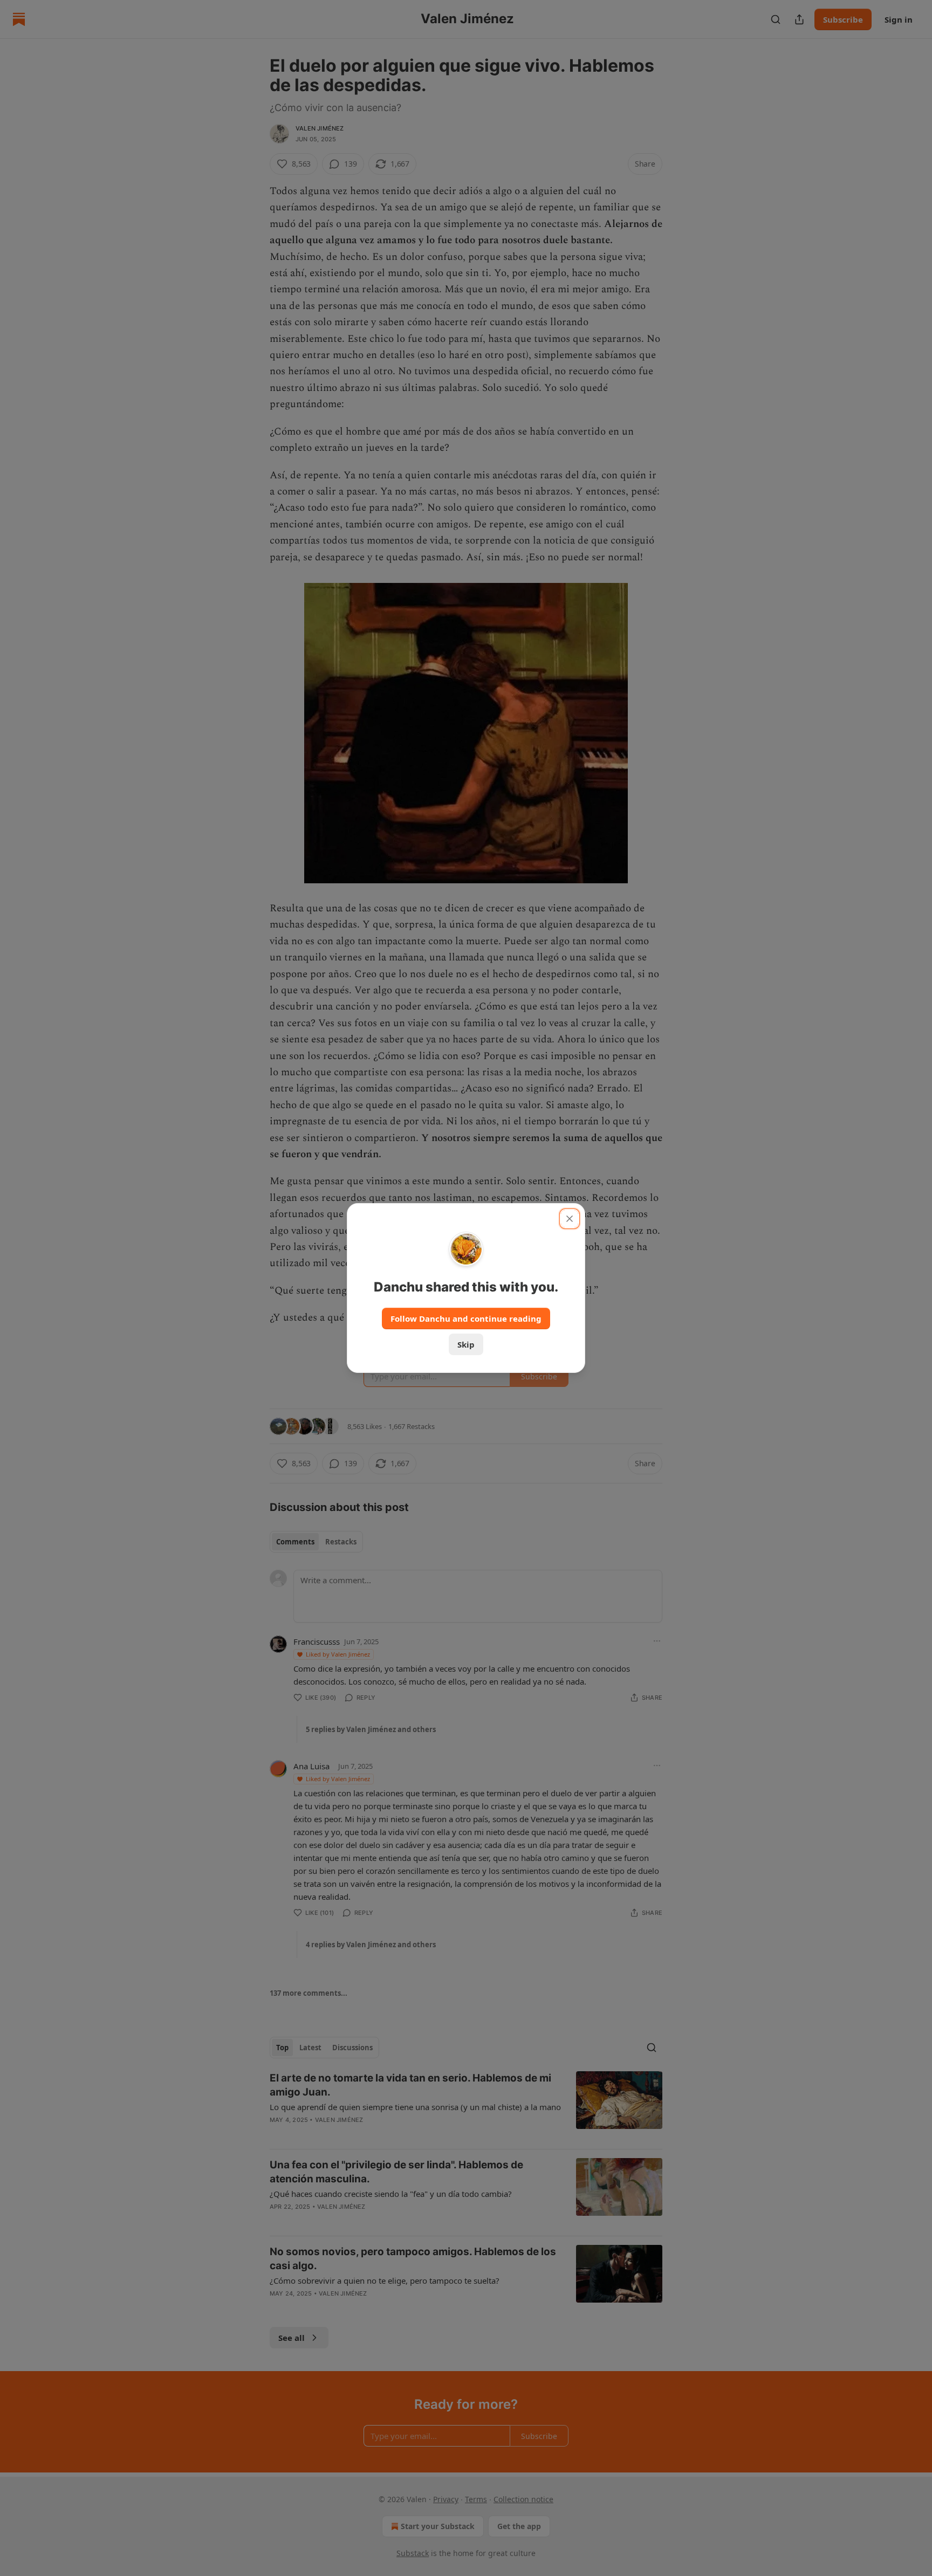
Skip (466, 1344)
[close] (570, 1219)
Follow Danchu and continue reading (466, 1318)
